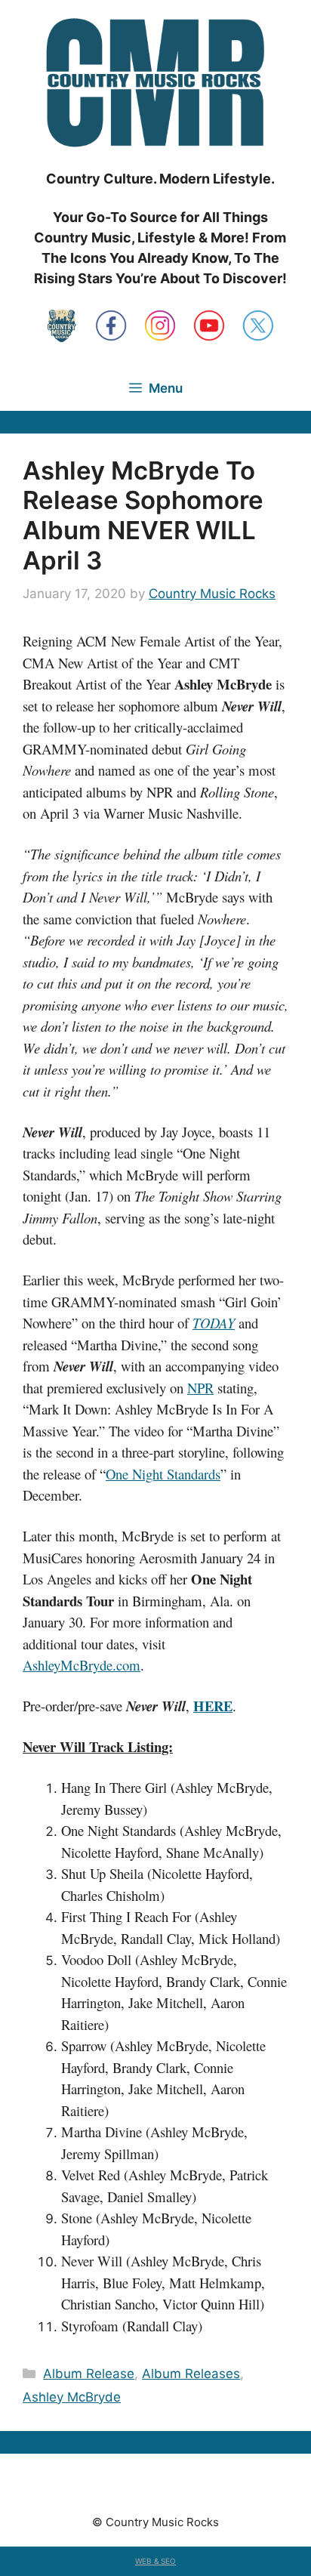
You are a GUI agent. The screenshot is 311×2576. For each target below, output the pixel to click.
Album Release (89, 2374)
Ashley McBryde (72, 2397)
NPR (200, 1388)
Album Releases (191, 2374)
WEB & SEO (155, 2561)
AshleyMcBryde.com (82, 1665)
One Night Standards (163, 1474)
